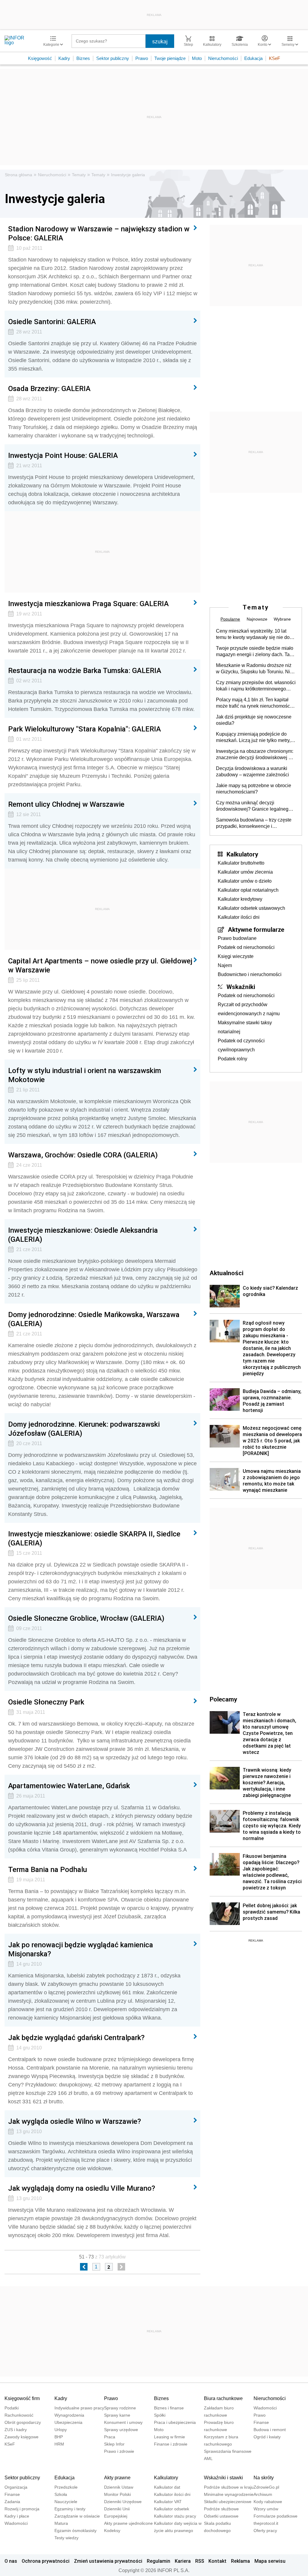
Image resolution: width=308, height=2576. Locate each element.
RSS (200, 2561)
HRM (59, 2444)
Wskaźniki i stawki (223, 2478)
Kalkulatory (242, 854)
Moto (197, 58)
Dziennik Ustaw (119, 2487)
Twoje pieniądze (170, 58)
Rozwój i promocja (22, 2509)
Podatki (12, 2408)
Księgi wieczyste (236, 956)
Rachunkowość (19, 2415)
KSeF (274, 58)
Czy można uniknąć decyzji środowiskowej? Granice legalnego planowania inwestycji (254, 806)
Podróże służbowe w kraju (229, 2487)
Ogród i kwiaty (267, 2437)
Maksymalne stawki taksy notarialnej (245, 1027)
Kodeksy (112, 2531)
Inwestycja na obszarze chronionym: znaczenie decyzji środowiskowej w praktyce (255, 755)
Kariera (183, 2561)
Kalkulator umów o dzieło (245, 881)
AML (208, 2459)
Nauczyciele (66, 2502)
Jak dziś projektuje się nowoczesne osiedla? (254, 720)
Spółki (160, 2415)
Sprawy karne (117, 2415)
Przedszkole (66, 2487)
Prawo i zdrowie (119, 2451)
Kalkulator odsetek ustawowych (251, 908)
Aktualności (226, 1273)
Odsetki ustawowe (221, 2516)
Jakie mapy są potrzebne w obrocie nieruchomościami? (254, 789)
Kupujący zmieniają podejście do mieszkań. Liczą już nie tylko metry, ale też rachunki (253, 737)
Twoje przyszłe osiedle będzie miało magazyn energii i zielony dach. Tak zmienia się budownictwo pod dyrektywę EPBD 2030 (255, 652)
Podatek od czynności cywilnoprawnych (241, 1045)
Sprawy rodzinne (120, 2408)
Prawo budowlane (237, 938)
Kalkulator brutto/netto (241, 863)
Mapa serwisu (270, 2561)
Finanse (261, 2422)
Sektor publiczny (113, 58)
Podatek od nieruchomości (246, 947)
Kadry (64, 58)
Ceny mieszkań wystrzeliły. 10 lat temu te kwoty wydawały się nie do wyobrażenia (253, 634)
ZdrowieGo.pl (266, 2487)
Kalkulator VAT (168, 2502)
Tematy (79, 175)
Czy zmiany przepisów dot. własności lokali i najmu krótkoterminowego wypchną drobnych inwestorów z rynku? (256, 686)
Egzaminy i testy (70, 2509)
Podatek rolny (233, 1059)
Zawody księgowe (22, 2437)
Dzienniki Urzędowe (123, 2502)
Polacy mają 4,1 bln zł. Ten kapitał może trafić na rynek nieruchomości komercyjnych (254, 703)
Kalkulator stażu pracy (175, 2516)
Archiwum (263, 2494)
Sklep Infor (114, 2444)
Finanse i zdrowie (171, 2444)
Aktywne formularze (256, 929)
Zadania (12, 2502)
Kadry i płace (17, 2516)
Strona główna (18, 175)
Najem (225, 965)
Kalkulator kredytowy (240, 899)
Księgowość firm (22, 2398)
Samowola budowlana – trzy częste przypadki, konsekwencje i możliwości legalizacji (254, 823)
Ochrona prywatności (46, 2561)
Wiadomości (265, 2408)
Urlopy (61, 2430)
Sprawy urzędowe (121, 2430)
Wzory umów (266, 2509)
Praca (110, 2437)
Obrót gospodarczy (23, 2422)
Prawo (142, 58)
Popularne (230, 619)
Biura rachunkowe (223, 2398)
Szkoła (61, 2494)
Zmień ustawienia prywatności (108, 2561)
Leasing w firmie (169, 2437)
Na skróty (264, 2478)
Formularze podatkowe (276, 2516)
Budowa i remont (270, 2430)
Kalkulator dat (167, 2487)
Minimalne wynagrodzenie (229, 2494)
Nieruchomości (223, 58)
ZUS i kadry (16, 2430)
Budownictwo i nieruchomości (250, 974)
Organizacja (16, 2487)
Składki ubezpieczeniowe (228, 2502)
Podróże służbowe (221, 2509)
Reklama (240, 2561)
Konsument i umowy (123, 2422)
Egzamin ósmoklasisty (75, 2531)
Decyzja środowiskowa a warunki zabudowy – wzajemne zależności (253, 772)
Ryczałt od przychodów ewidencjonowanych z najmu (249, 1009)
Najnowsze (257, 619)
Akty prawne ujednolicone (128, 2523)
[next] (121, 2267)
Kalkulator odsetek (172, 2509)
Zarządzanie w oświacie (77, 2516)
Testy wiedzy (66, 2538)
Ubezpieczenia (68, 2422)
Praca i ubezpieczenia (175, 2422)
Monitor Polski (117, 2494)
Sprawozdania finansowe (228, 2451)
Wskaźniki (241, 987)
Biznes (83, 58)
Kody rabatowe (268, 2502)
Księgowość (40, 58)
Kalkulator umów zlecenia (245, 872)
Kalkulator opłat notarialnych (248, 890)
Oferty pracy (265, 2531)
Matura (61, 2523)
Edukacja (253, 58)
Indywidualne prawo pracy (79, 2408)
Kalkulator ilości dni (239, 917)
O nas (11, 2561)
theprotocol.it (266, 2523)
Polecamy (223, 1699)
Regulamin (159, 2561)
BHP (59, 2437)
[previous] (84, 2267)
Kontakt (217, 2561)
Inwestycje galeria (128, 175)
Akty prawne (117, 2478)
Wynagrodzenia (69, 2415)
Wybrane (282, 619)
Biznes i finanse (169, 2408)
